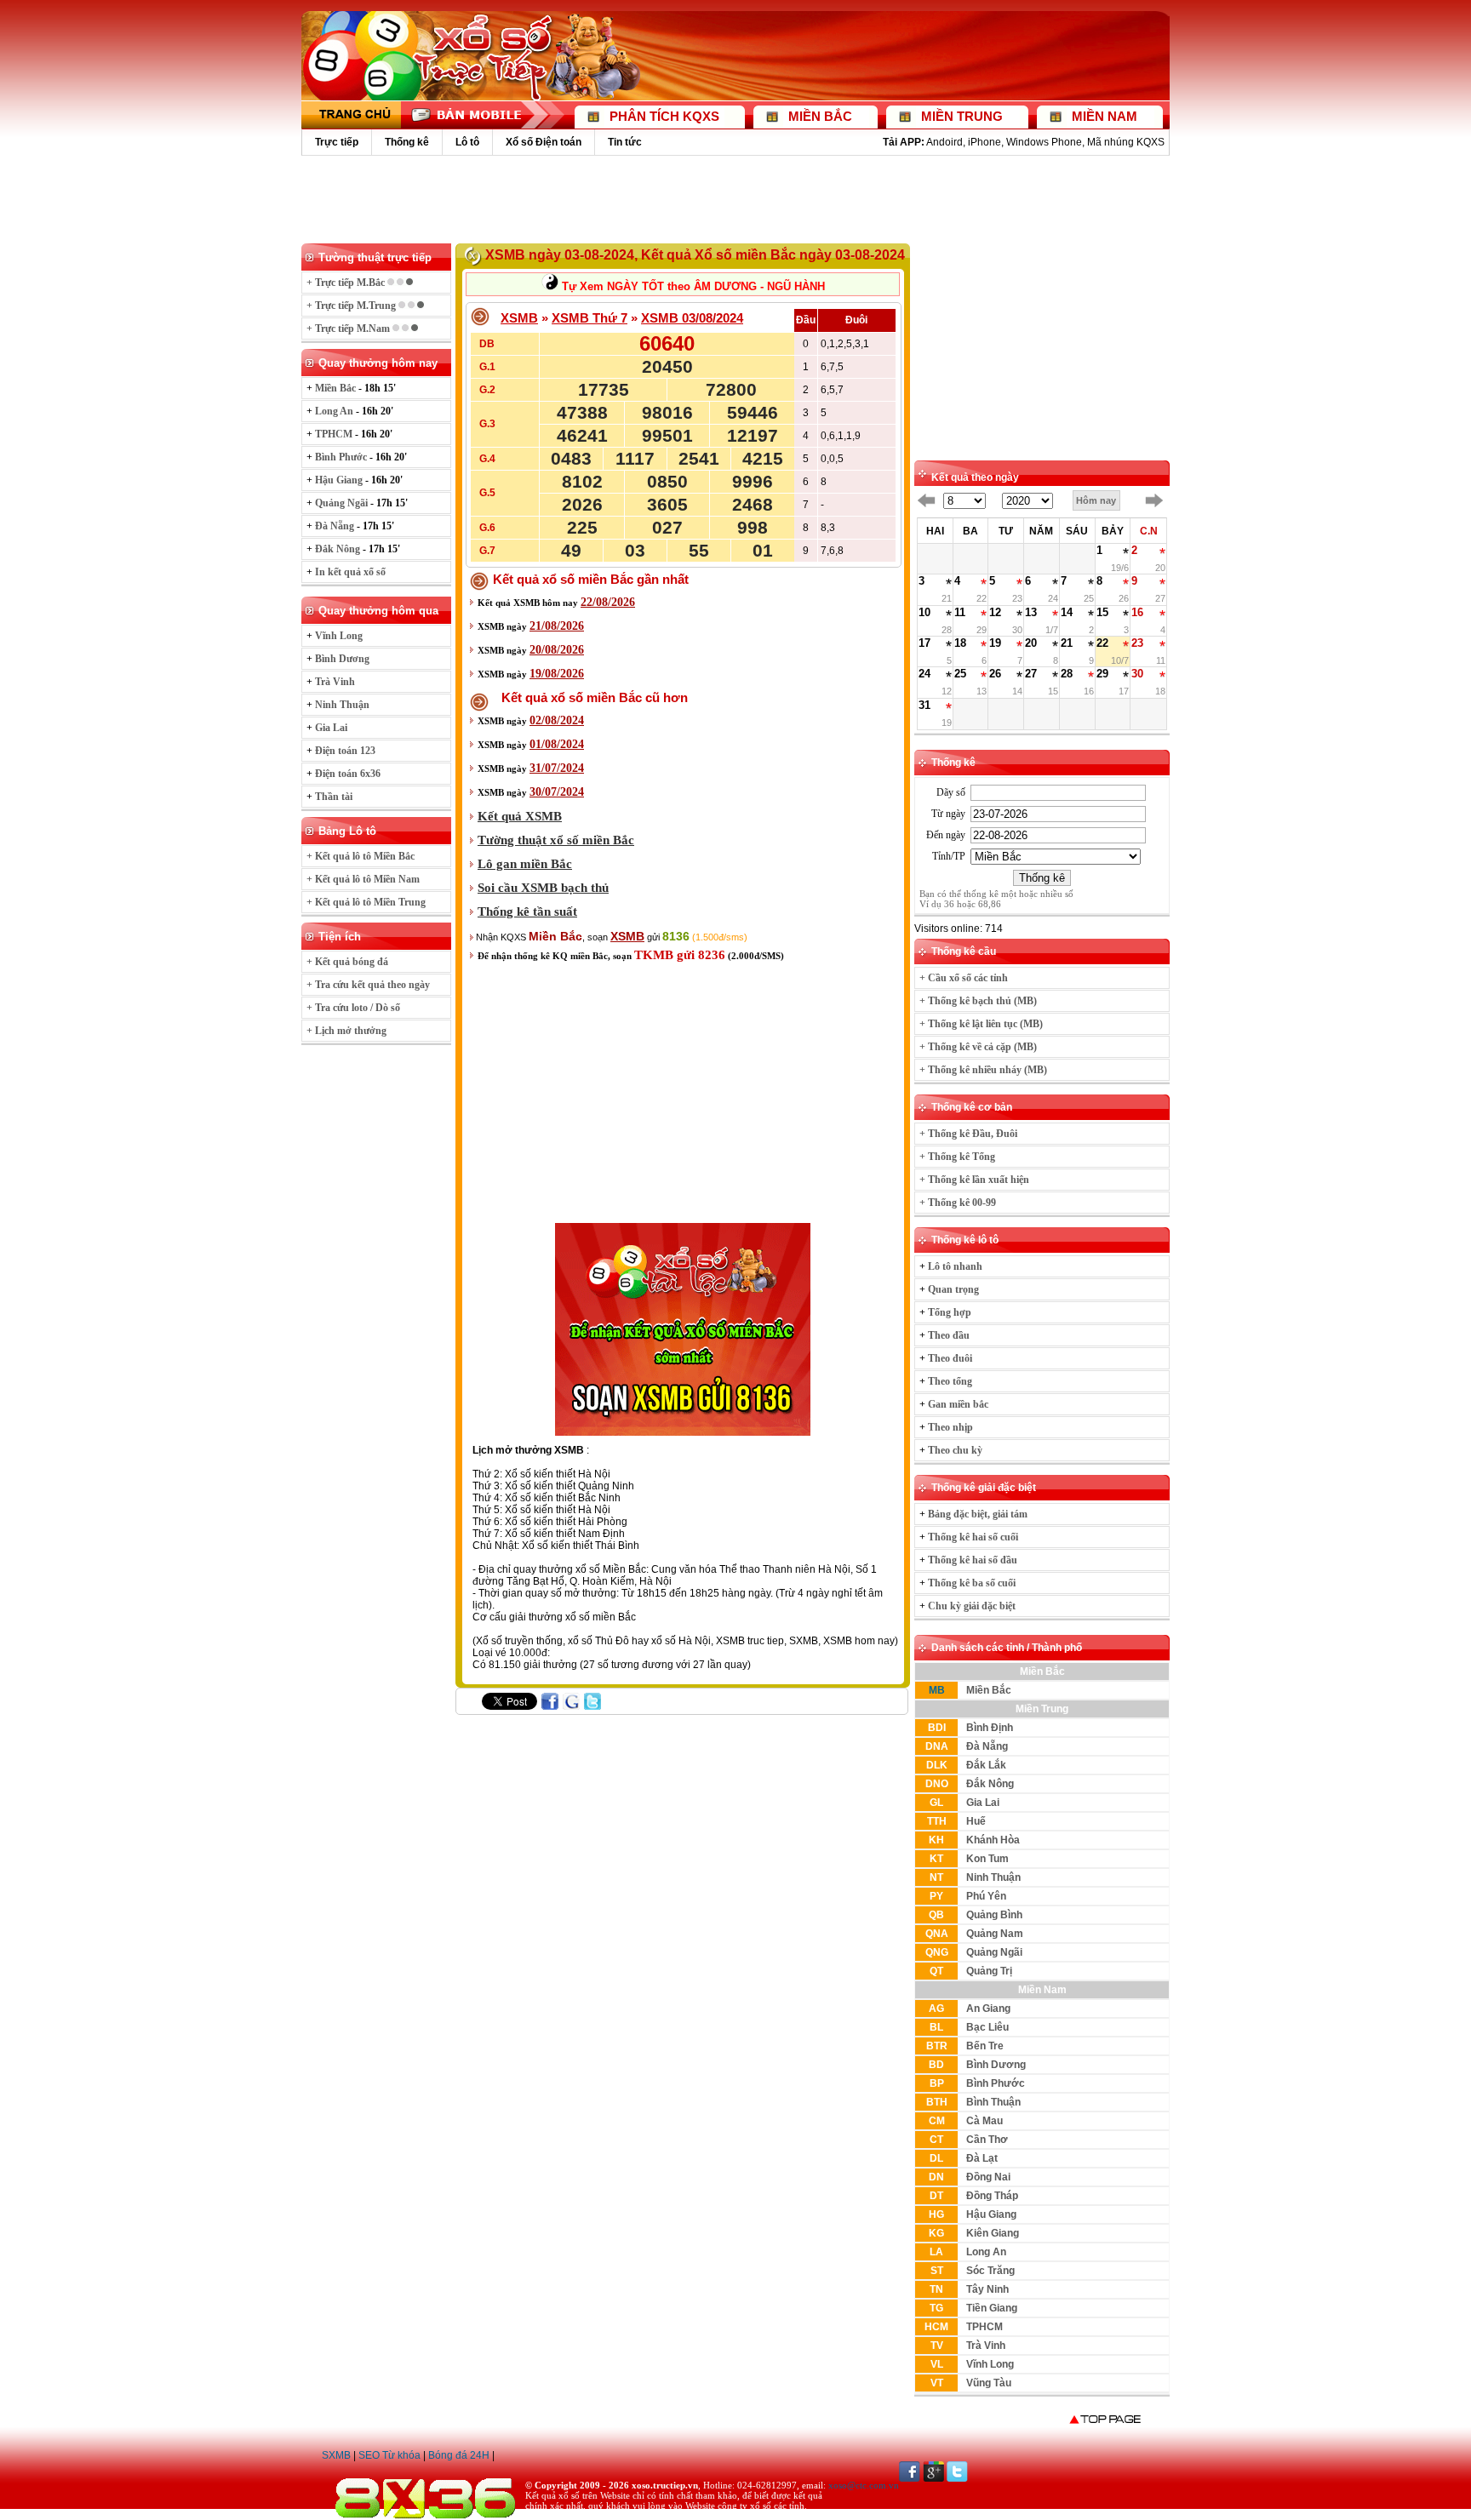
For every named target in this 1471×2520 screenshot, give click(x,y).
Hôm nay (1096, 500)
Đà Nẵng (987, 1746)
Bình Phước (996, 2083)
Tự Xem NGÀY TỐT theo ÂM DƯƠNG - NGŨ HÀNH (692, 286)
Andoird (944, 142)
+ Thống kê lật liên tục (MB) (981, 1024)
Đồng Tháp (992, 2196)
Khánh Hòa (993, 1840)
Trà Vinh (986, 2346)
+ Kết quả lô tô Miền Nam (363, 879)
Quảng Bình (994, 1915)
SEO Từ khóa (389, 2455)
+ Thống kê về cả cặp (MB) (978, 1047)
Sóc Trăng (990, 2271)
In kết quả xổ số (350, 572)
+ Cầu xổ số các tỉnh (964, 978)
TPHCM (984, 2327)
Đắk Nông (990, 1784)
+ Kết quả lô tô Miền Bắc (361, 856)
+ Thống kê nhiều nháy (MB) (983, 1070)
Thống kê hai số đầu (973, 1560)
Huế (976, 1821)
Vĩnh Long (990, 2364)
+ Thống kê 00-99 (958, 1203)
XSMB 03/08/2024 (692, 318)
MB (937, 1690)
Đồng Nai (988, 2177)
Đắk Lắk (986, 1765)
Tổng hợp (950, 1312)
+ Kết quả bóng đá (347, 962)
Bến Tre (985, 2046)
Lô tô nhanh (955, 1266)
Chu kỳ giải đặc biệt (972, 1606)
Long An (986, 2252)
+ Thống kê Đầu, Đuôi (968, 1134)
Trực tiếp (337, 142)
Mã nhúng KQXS (1126, 142)
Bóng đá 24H (459, 2455)
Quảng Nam (995, 1934)
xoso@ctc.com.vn (864, 2485)
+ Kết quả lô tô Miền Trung (366, 902)
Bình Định (990, 1728)
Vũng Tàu (989, 2383)
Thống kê (407, 142)
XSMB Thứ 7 (590, 318)
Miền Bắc (989, 1690)
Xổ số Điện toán (544, 142)
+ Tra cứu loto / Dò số (353, 1008)
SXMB (336, 2455)
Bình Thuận (993, 2102)
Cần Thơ (987, 2140)
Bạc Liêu (987, 2027)
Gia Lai (983, 1803)
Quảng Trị (989, 1971)
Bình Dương (996, 2065)
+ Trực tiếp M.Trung (352, 306)
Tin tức (625, 142)
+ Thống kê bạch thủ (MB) (978, 1001)
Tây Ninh (987, 2289)
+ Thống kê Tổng (957, 1157)
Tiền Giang (992, 2308)
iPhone (984, 142)
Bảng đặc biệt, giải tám (978, 1514)
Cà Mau (984, 2121)
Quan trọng (953, 1289)
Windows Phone (1044, 142)
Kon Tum (987, 1859)
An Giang (988, 2009)
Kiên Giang (993, 2233)
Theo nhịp (950, 1427)
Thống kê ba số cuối (972, 1583)
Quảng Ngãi (994, 1952)
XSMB (519, 318)
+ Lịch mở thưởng (346, 1031)
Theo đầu (949, 1335)
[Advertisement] (735, 198)
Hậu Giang (991, 2214)
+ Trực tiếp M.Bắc (347, 283)
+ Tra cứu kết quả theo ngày (368, 985)
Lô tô (467, 142)
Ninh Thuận (993, 1877)
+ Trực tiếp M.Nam (349, 329)
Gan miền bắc (958, 1404)
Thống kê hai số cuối (973, 1537)
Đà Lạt (982, 2158)
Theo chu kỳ (955, 1450)
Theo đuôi (950, 1358)
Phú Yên (986, 1896)
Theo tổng (950, 1381)
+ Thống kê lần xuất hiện (974, 1180)
